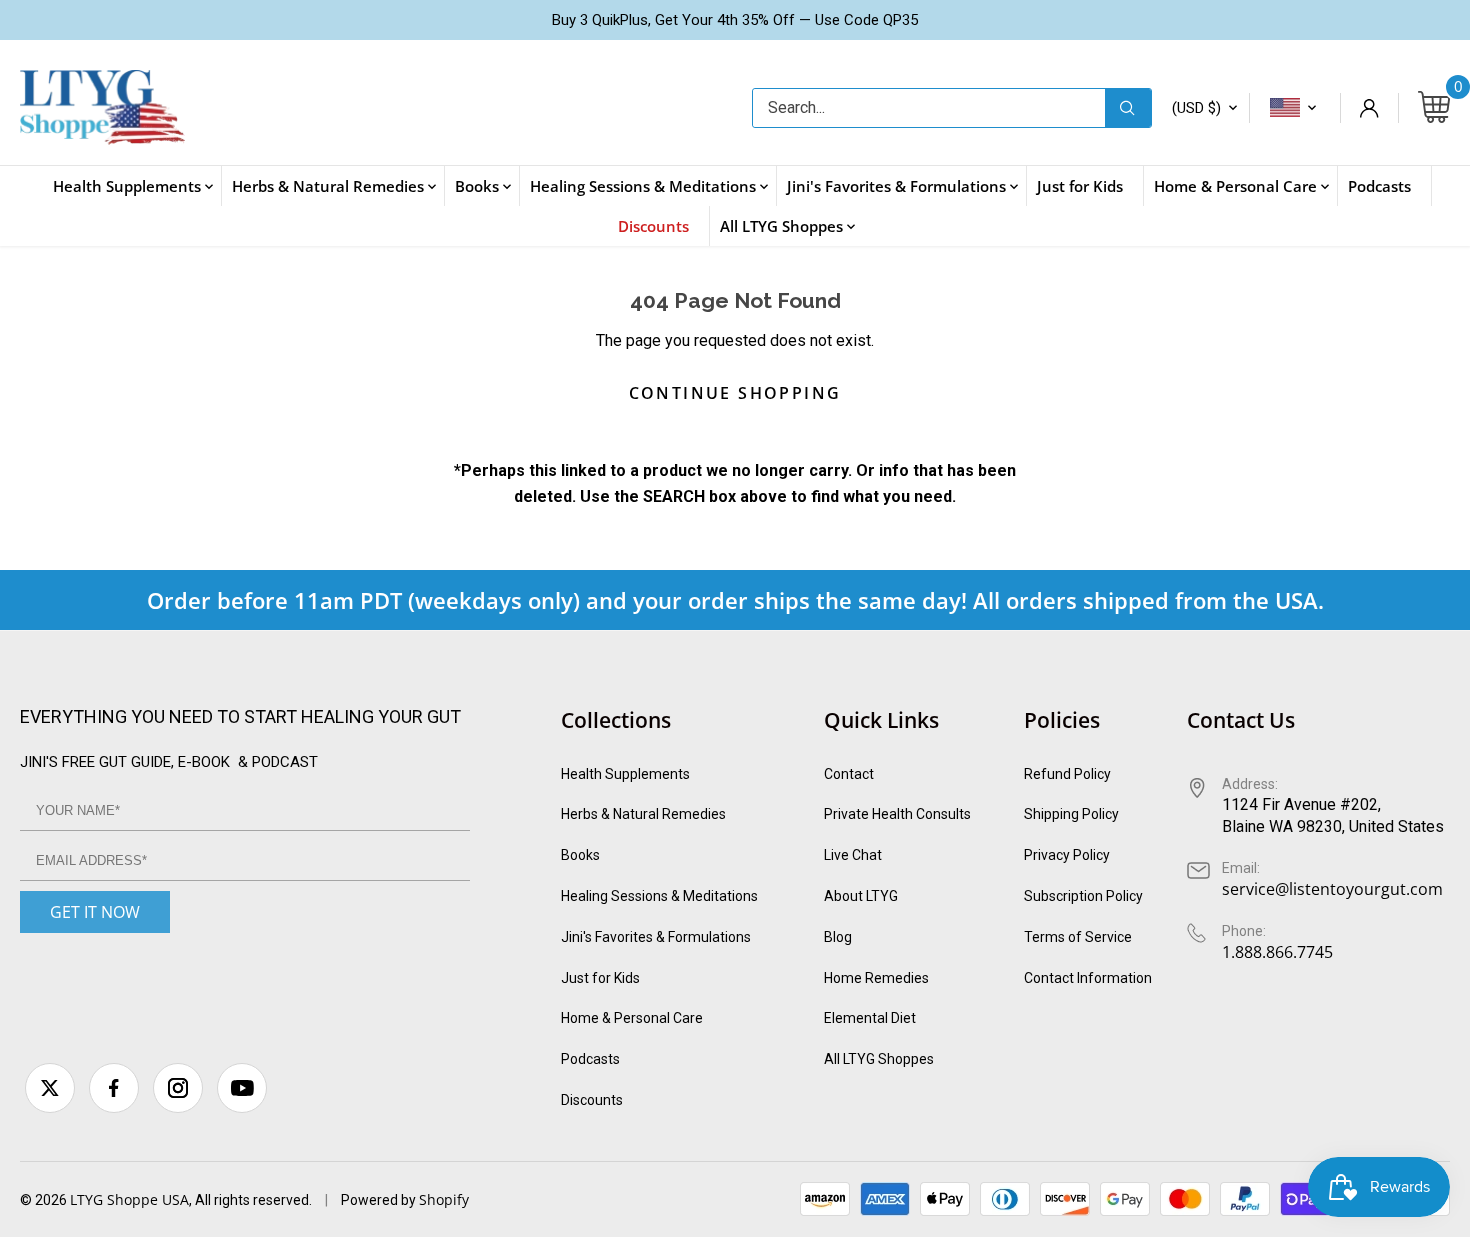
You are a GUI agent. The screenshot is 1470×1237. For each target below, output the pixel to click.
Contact (849, 774)
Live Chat (853, 855)
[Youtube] (242, 1088)
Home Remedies (876, 978)
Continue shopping (735, 393)
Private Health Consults (897, 814)
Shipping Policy (1071, 814)
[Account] (1369, 108)
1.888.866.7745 (1277, 952)
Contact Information (1088, 978)
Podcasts (590, 1059)
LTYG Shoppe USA (129, 1199)
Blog (838, 937)
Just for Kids (600, 978)
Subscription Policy (1083, 896)
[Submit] (1128, 108)
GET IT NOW (95, 912)
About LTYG (861, 896)
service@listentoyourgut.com (1332, 889)
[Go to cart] (1434, 108)
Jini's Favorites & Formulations (656, 937)
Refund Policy (1067, 774)
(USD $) (1196, 108)
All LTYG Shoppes (879, 1059)
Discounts (592, 1100)
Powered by (380, 1200)
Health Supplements (625, 774)
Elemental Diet (870, 1018)
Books (580, 855)
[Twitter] (50, 1088)
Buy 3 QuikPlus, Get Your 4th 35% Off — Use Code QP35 (735, 20)
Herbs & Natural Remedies (643, 814)
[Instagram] (178, 1088)
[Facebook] (114, 1088)
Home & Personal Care (632, 1018)
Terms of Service (1078, 937)
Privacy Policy (1067, 855)
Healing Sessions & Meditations (659, 896)
